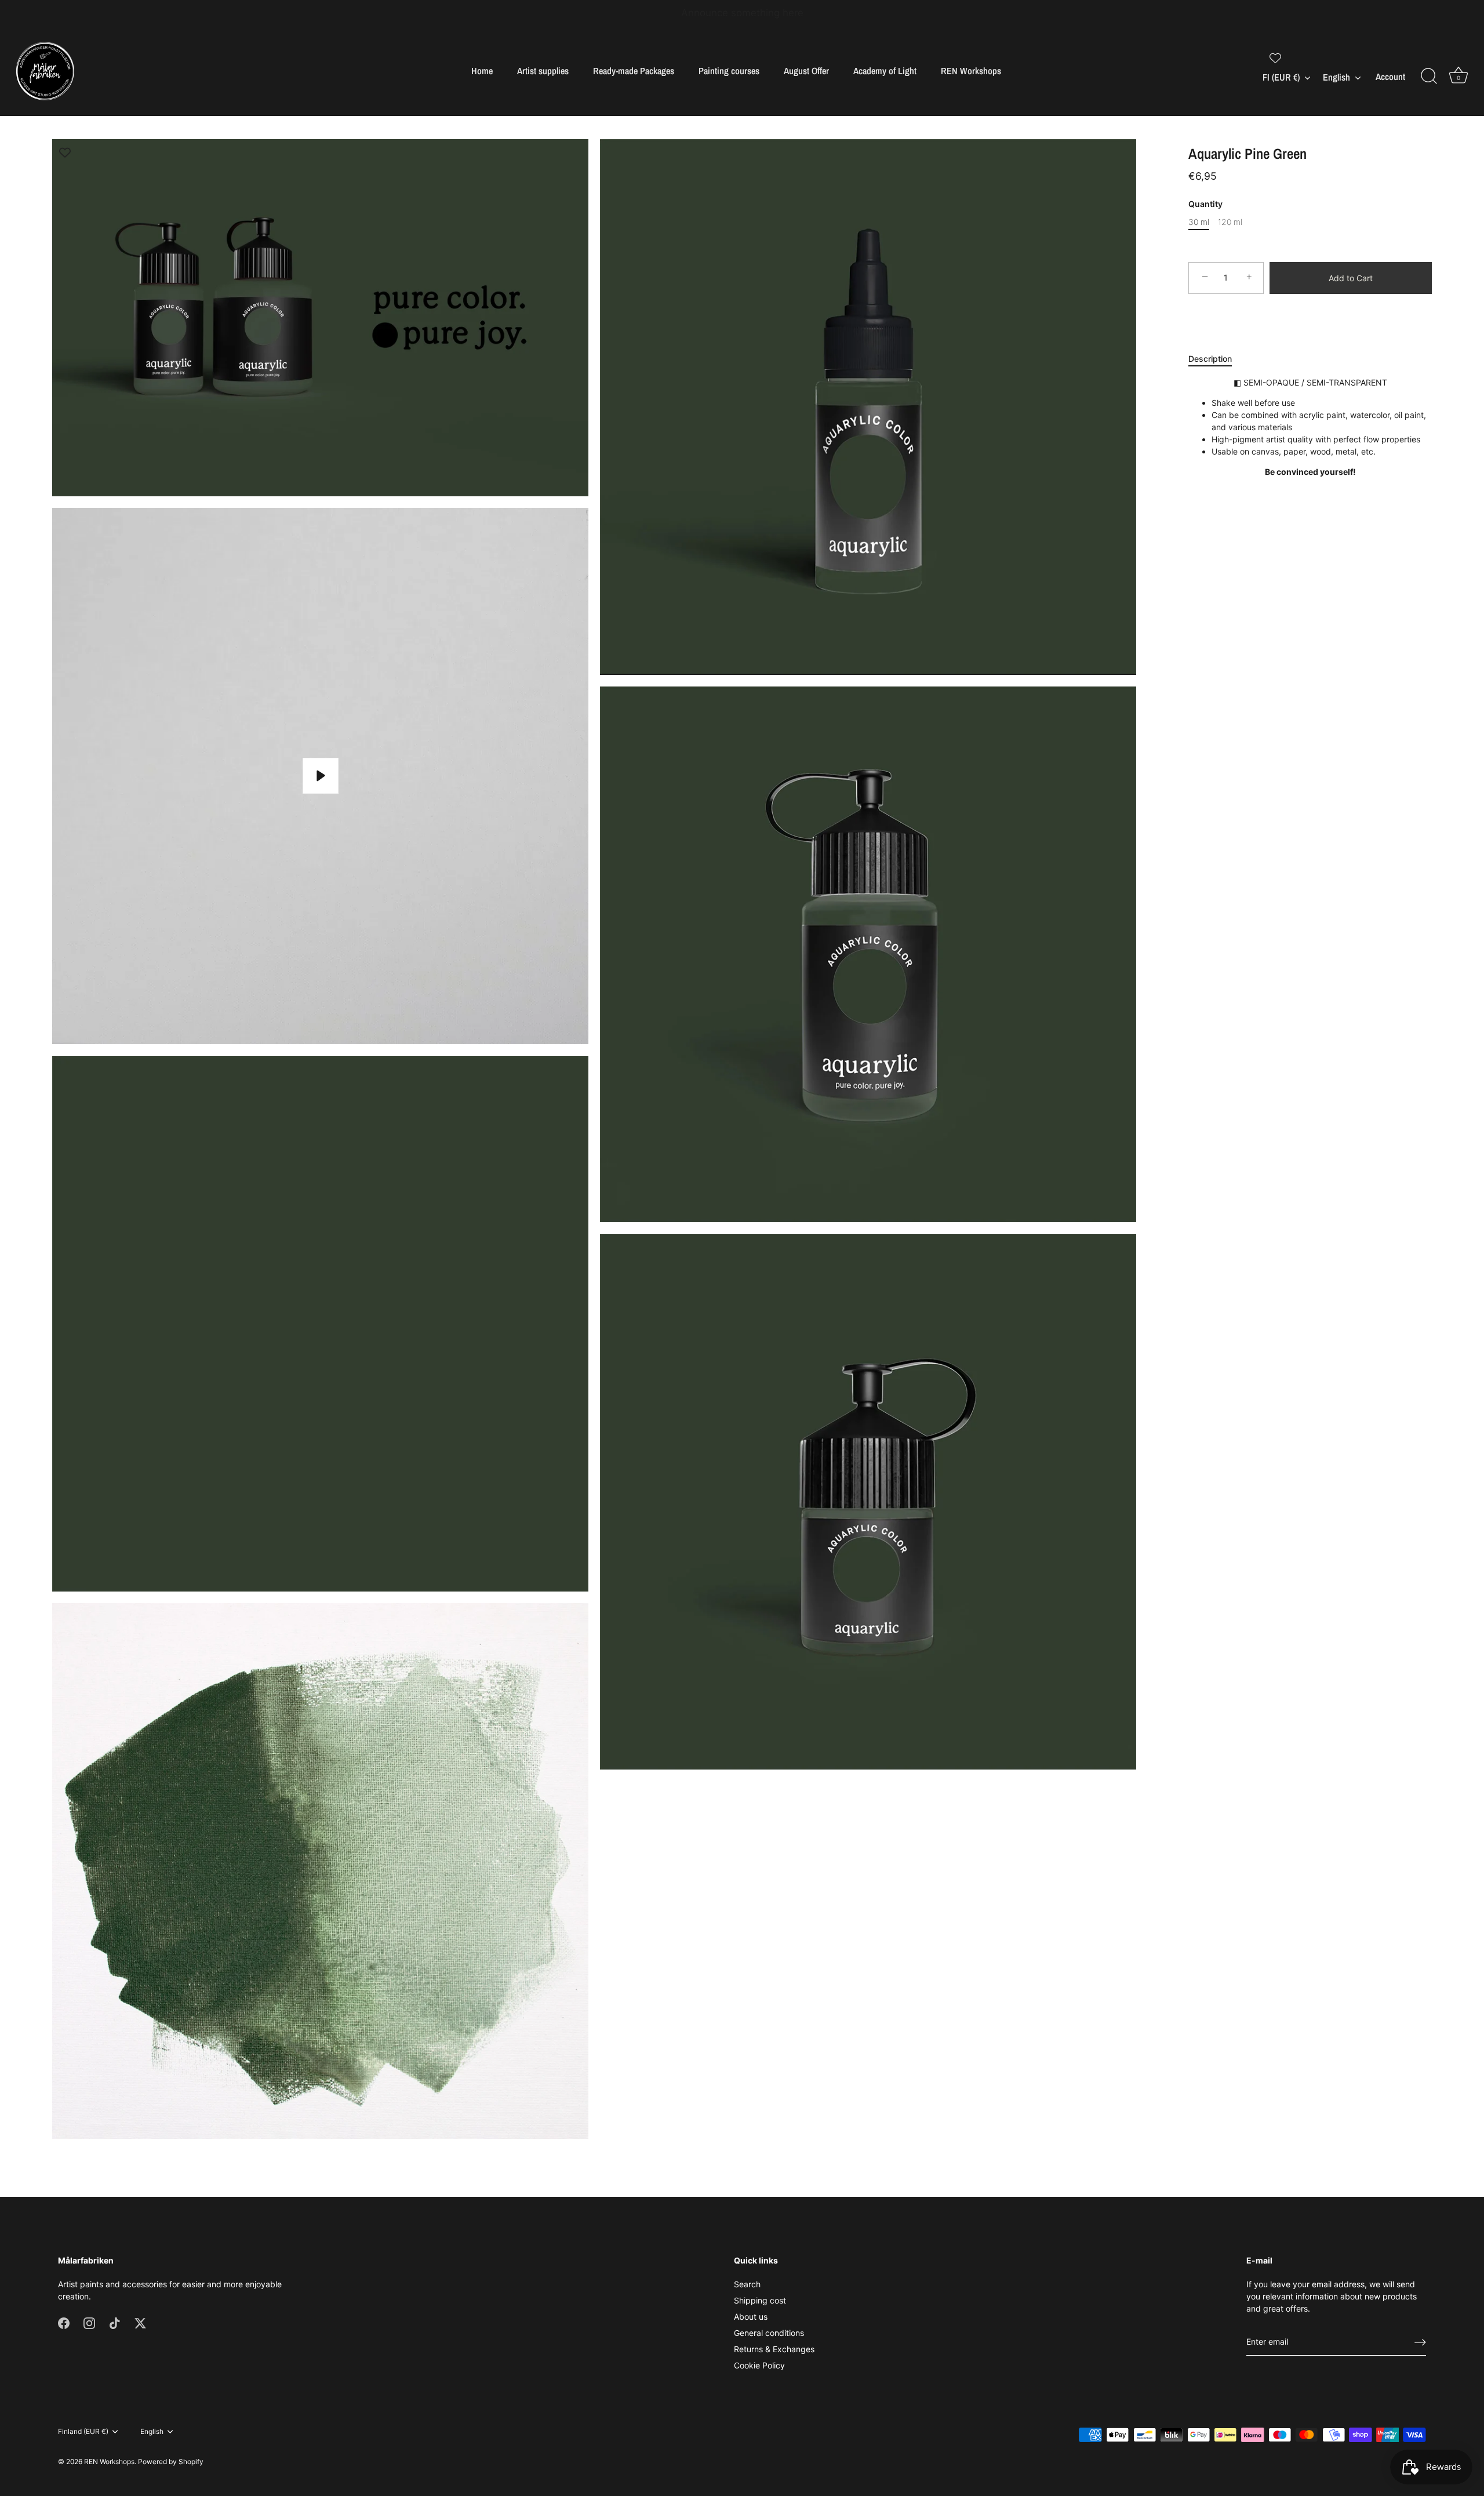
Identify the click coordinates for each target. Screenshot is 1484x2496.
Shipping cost (760, 2300)
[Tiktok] (115, 2322)
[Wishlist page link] (1275, 58)
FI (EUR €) (1281, 77)
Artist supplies (543, 71)
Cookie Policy (759, 2365)
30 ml (1199, 222)
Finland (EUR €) (83, 2432)
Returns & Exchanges (774, 2349)
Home (482, 71)
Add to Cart (1351, 278)
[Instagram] (89, 2322)
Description (1210, 359)
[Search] (1429, 77)
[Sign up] (1420, 2342)
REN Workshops (971, 71)
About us (751, 2317)
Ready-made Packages (634, 71)
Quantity (1205, 205)
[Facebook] (64, 2322)
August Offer (806, 71)
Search (747, 2284)
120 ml (1230, 222)
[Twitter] (140, 2322)
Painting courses (729, 71)
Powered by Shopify (171, 2462)
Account (1390, 77)
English (1336, 77)
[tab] (1216, 359)
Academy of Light (885, 71)
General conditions (769, 2333)
